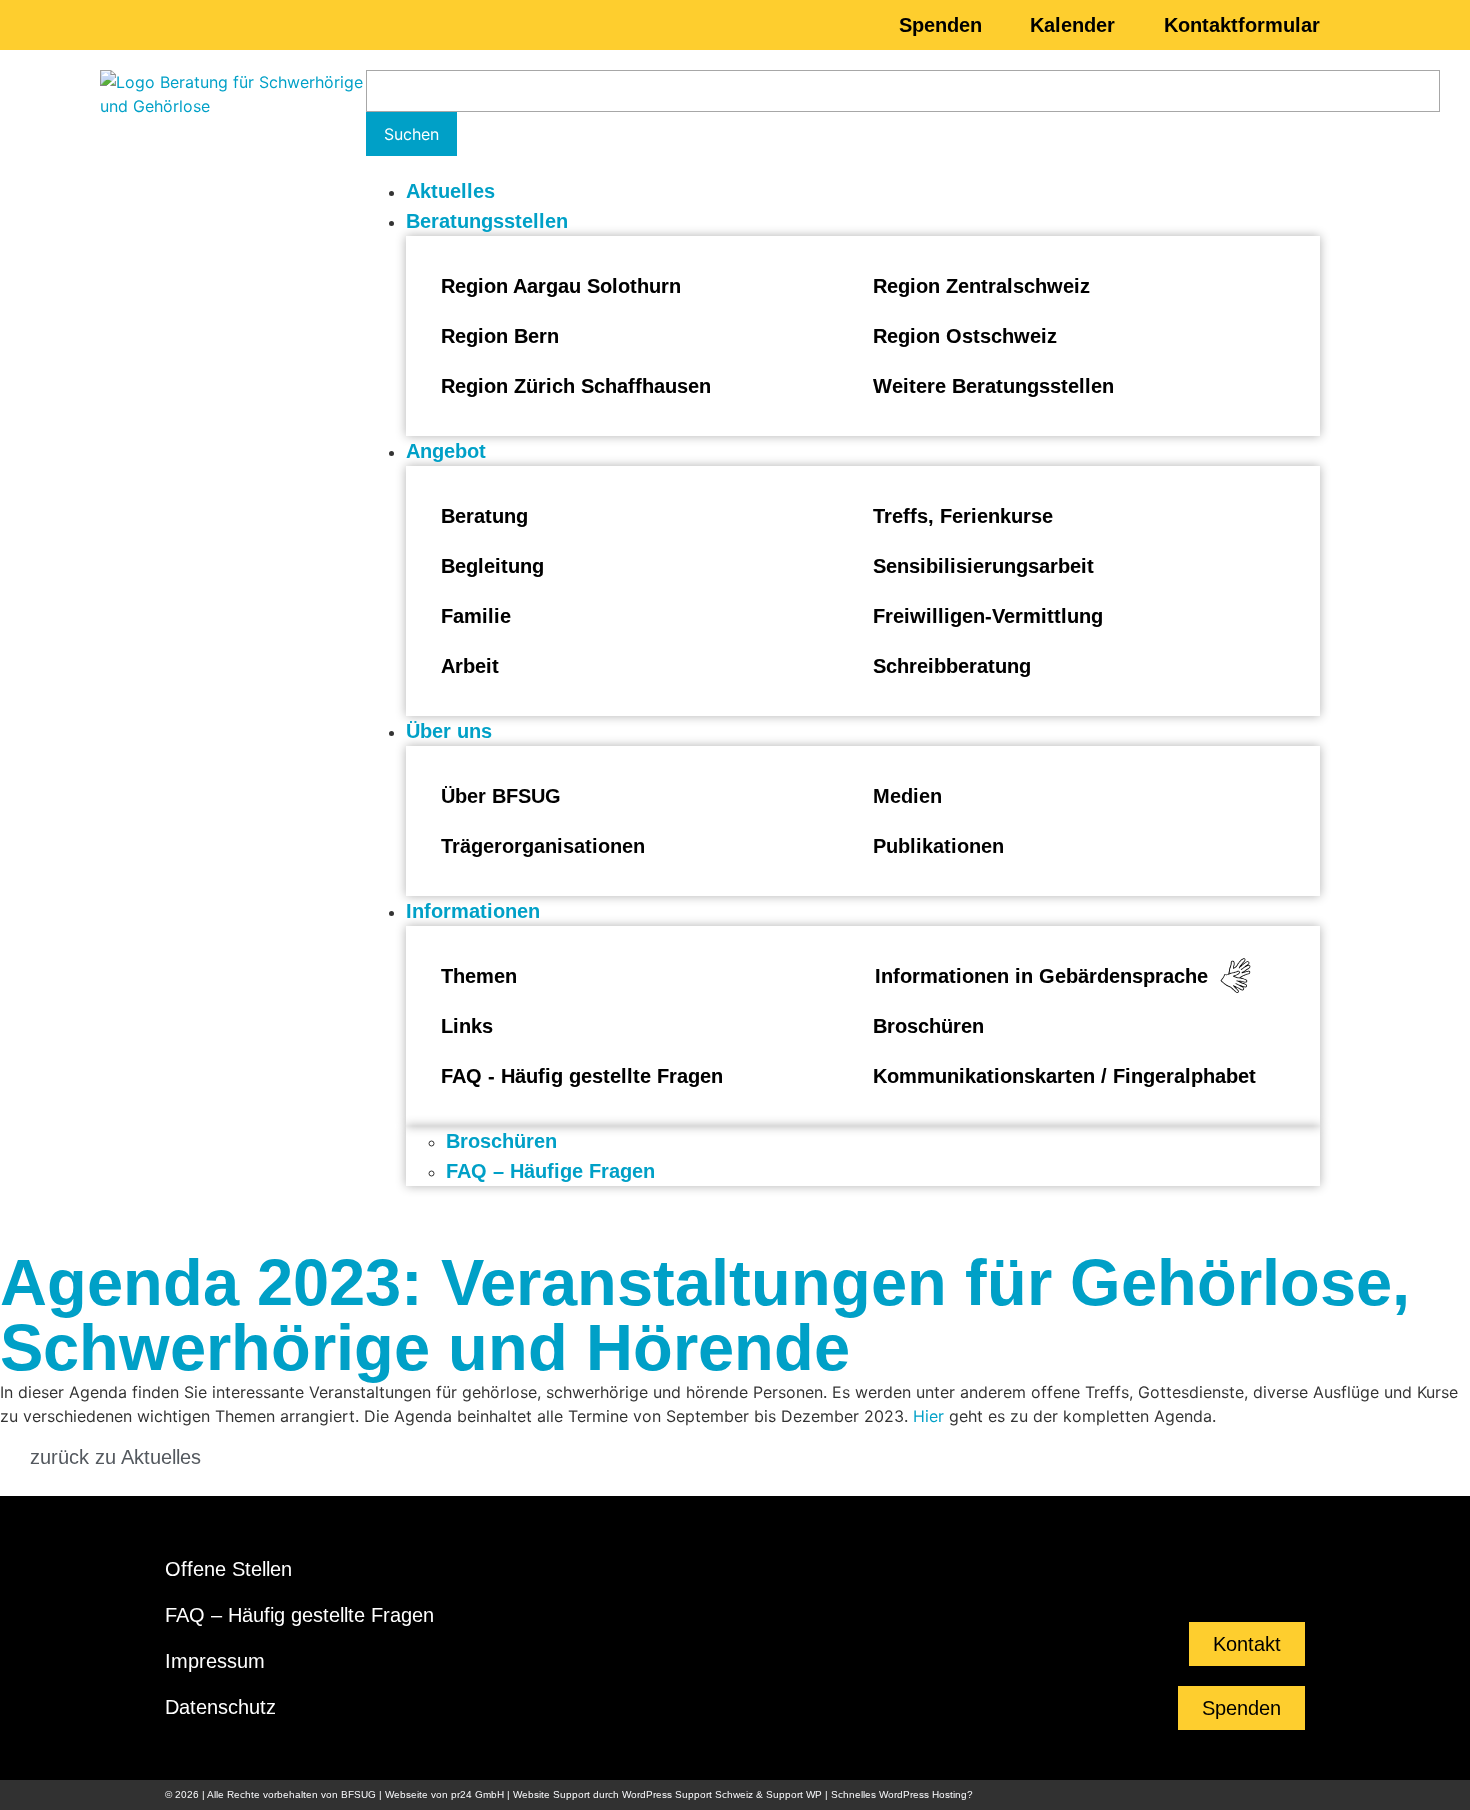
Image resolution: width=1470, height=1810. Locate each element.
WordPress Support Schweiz (687, 1794)
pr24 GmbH (477, 1794)
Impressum (215, 1661)
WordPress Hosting (923, 1794)
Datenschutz (220, 1707)
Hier (928, 1416)
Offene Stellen (228, 1569)
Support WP (794, 1794)
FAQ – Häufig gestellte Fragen (299, 1615)
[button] (863, 221)
